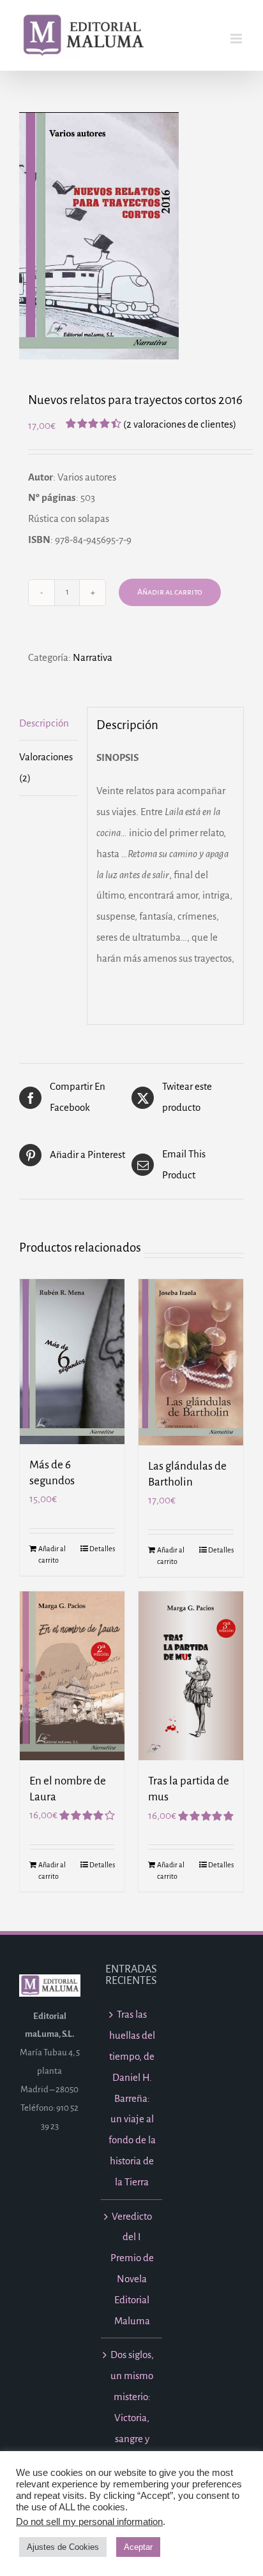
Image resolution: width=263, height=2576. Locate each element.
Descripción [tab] (44, 723)
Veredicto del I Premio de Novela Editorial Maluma (132, 2268)
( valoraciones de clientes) (180, 424)
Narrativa (93, 657)
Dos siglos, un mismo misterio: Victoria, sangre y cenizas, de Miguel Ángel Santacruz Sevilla (132, 2449)
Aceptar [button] (138, 2547)
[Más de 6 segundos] (72, 1362)
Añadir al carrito (170, 592)
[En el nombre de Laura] (72, 1675)
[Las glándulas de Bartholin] (191, 1362)
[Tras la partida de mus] (191, 1676)
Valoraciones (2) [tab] (46, 767)
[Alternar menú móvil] (237, 39)
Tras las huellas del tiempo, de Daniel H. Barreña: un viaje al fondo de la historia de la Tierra (132, 2098)
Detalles (102, 1549)
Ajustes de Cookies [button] (63, 2547)
